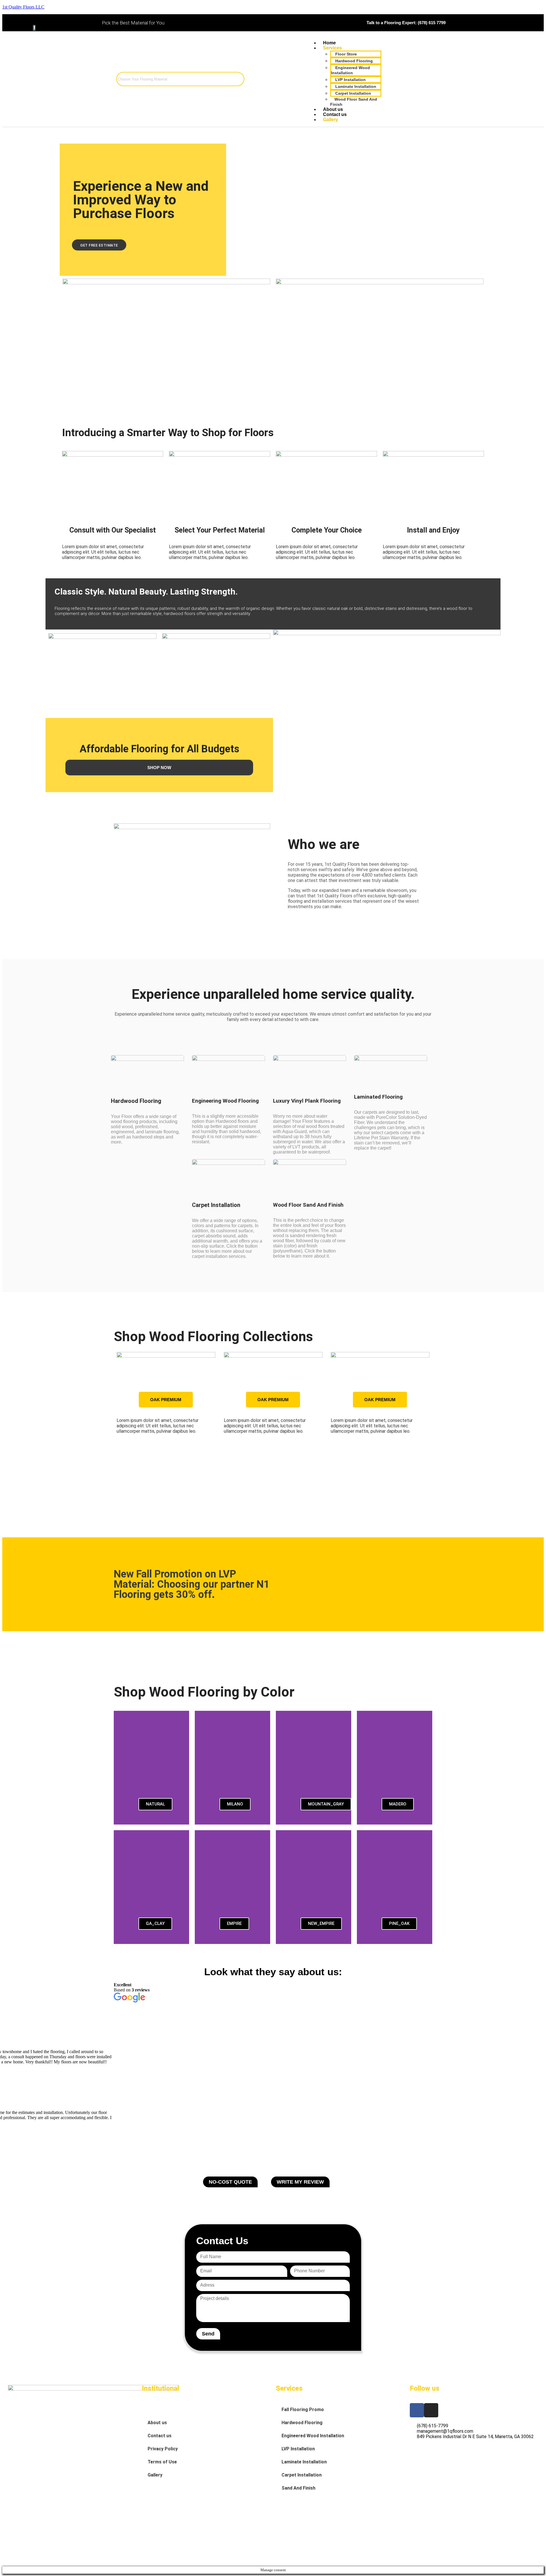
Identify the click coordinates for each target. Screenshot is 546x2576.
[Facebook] (417, 2410)
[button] (119, 1420)
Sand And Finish (298, 2488)
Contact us (160, 2436)
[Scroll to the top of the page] (4, 2564)
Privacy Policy (163, 2449)
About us (157, 2423)
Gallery (155, 2475)
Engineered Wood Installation (313, 2436)
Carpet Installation (302, 2475)
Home (154, 2410)
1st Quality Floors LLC (23, 7)
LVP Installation (298, 2449)
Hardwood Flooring (302, 2423)
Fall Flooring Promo (303, 2410)
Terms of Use (162, 2462)
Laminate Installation (304, 2462)
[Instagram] (431, 2410)
